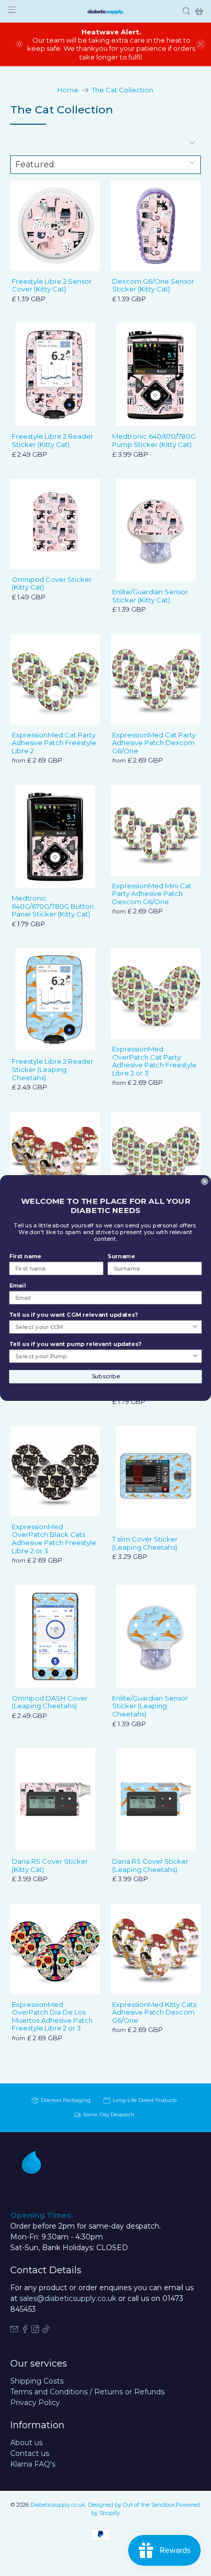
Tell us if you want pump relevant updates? (75, 1344)
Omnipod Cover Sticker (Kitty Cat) (52, 583)
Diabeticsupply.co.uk (58, 2505)
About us (26, 2443)
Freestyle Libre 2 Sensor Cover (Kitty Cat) (52, 285)
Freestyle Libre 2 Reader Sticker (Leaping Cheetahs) (52, 1069)
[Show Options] (195, 1327)
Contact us (30, 2453)
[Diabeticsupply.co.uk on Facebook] (25, 2331)
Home (68, 90)
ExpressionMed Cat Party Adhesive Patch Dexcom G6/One (154, 743)
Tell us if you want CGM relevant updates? (73, 1315)
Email (17, 1286)
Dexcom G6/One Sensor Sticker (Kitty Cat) (153, 285)
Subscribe (106, 1377)
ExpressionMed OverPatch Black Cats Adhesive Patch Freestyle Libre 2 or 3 (54, 1539)
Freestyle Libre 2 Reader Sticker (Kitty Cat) (52, 440)
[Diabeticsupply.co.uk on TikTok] (46, 2331)
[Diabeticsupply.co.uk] (105, 11)
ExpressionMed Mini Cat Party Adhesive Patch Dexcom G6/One (152, 894)
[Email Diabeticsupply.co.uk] (14, 2331)
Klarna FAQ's (33, 2464)
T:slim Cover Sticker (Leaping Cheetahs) (145, 1543)
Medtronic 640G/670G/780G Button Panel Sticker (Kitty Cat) (53, 906)
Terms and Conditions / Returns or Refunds (87, 2392)
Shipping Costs (37, 2381)
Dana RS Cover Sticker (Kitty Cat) (50, 1865)
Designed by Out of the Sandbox (131, 2505)
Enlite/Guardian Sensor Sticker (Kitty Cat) (150, 596)
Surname (121, 1256)
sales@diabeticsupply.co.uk (68, 2298)
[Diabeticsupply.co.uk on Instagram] (35, 2331)
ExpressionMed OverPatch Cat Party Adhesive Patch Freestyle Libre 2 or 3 (154, 1061)
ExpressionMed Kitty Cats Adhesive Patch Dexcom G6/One (154, 2012)
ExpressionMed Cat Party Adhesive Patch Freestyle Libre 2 (54, 743)
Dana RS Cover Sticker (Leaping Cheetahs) (150, 1865)
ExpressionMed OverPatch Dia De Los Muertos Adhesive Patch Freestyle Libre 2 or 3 (52, 2016)
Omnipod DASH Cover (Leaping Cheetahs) (50, 1702)
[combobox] (104, 1327)
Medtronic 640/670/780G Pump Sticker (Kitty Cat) (154, 440)
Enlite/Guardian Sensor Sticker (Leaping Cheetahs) (150, 1706)
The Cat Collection (122, 90)
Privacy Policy (35, 2403)
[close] (201, 44)
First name (25, 1256)
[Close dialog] (205, 1181)
